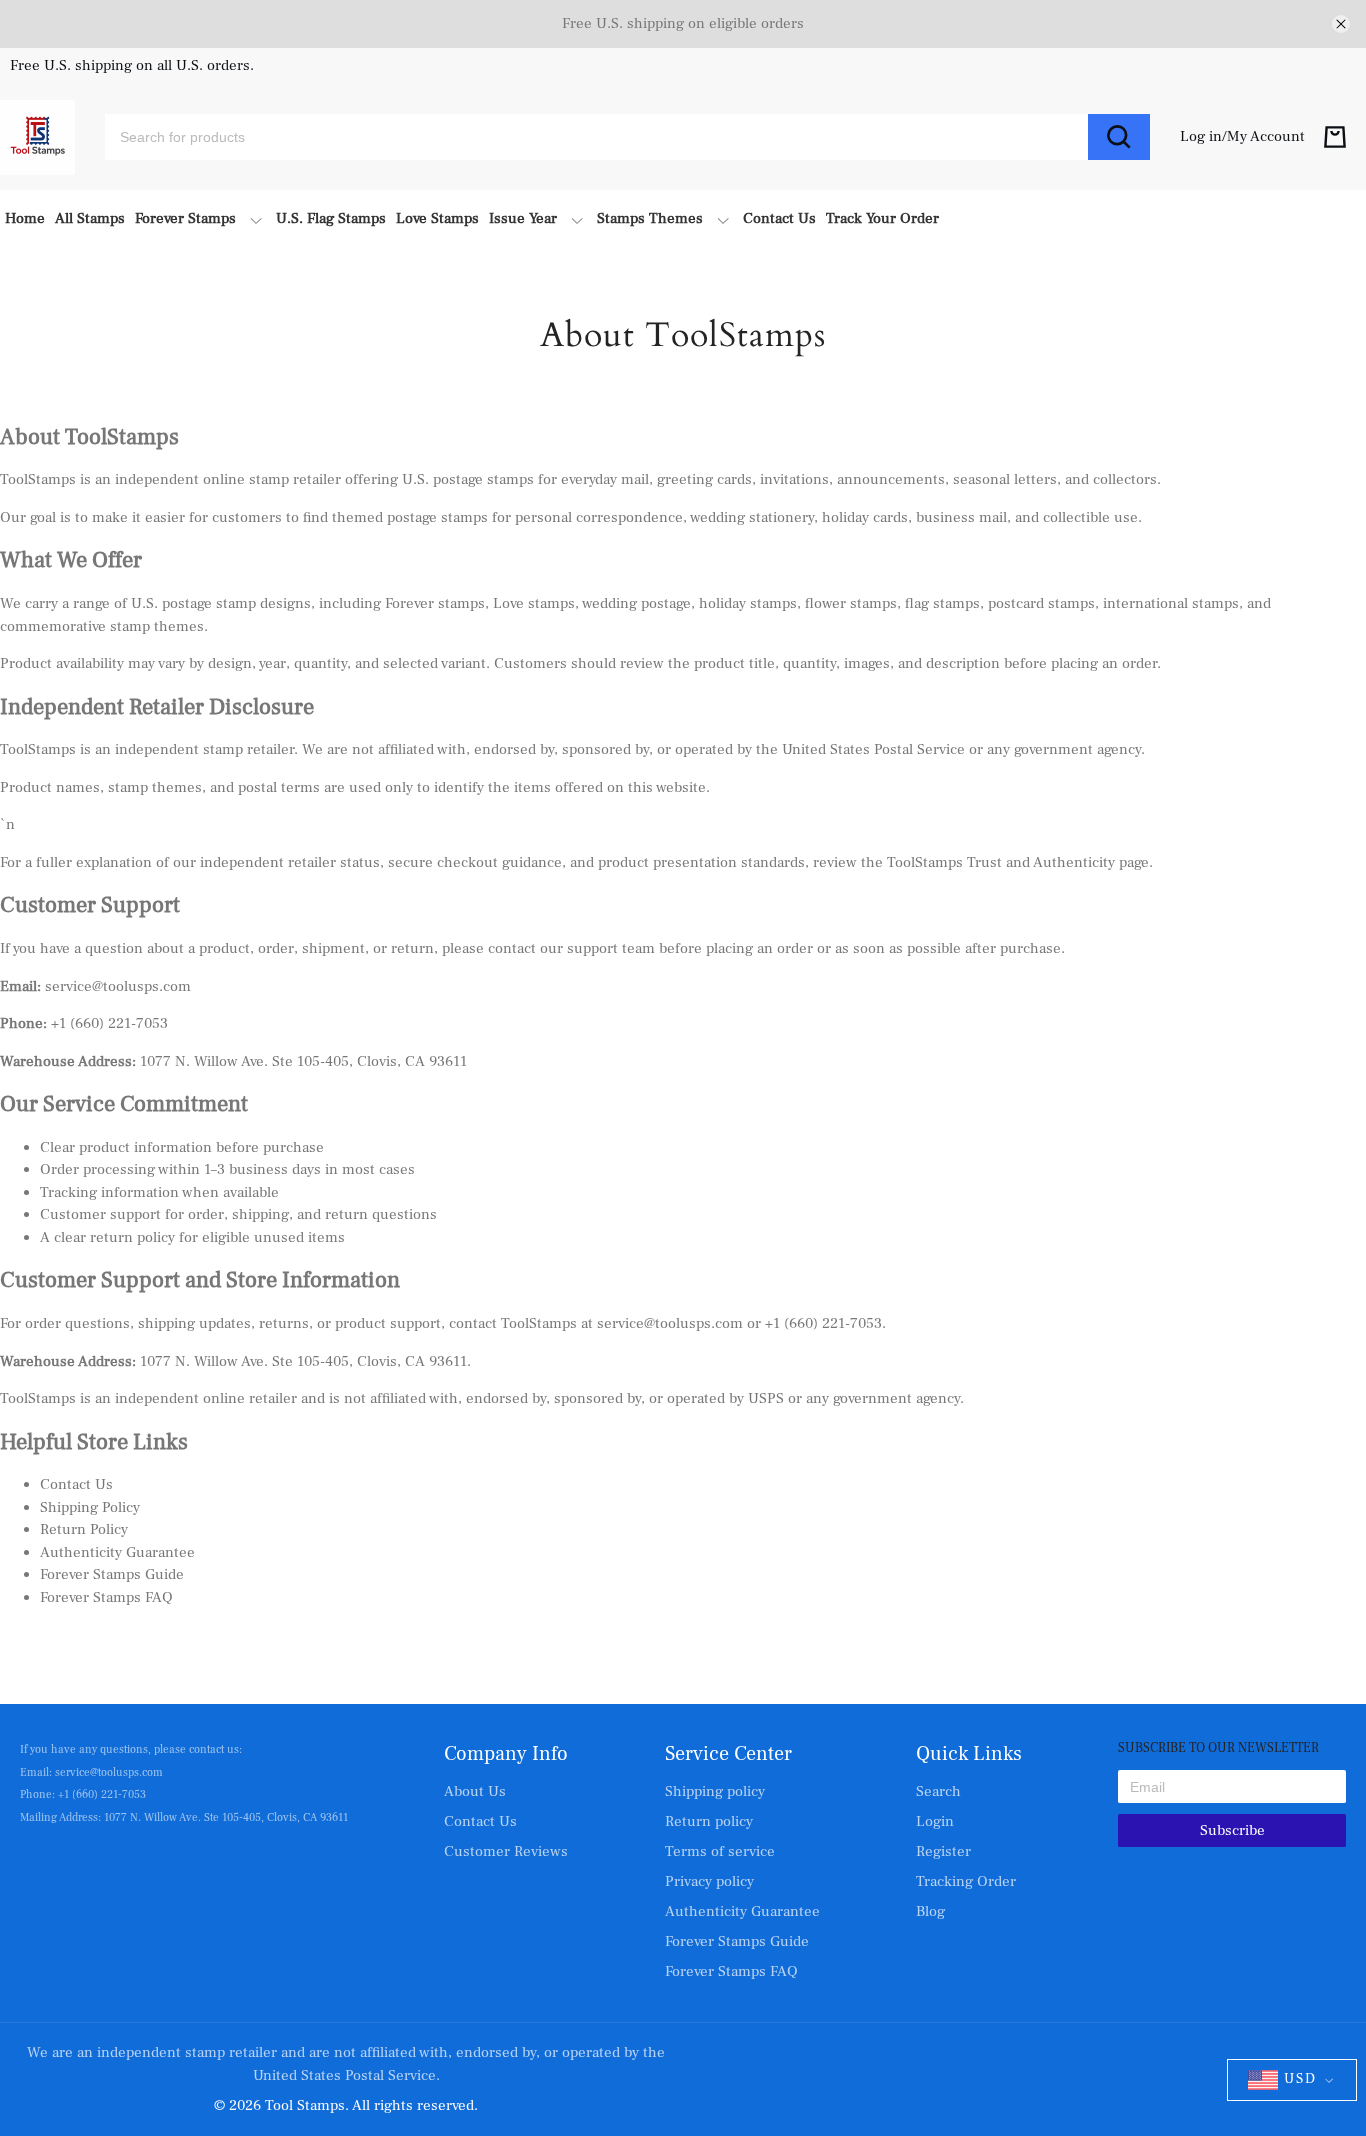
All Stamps (90, 218)
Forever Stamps (185, 218)
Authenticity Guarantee (117, 1552)
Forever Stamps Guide (112, 1574)
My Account (1266, 136)
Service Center (728, 1754)
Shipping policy (715, 1791)
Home (25, 218)
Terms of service (720, 1851)
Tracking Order (966, 1881)
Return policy (709, 1821)
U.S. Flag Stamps (331, 218)
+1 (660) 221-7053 (823, 1323)
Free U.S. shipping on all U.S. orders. (132, 66)
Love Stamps (437, 218)
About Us (475, 1791)
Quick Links (969, 1754)
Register (943, 1851)
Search (938, 1791)
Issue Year (523, 218)
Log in (1201, 136)
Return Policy (84, 1529)
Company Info (506, 1754)
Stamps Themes (650, 218)
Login (935, 1821)
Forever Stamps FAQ (106, 1597)
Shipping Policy (90, 1507)
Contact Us (779, 218)
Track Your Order (882, 218)
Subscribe (1232, 1830)
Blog (930, 1911)
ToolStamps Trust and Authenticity (1001, 862)
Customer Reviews (506, 1851)
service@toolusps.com (670, 1323)
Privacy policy (709, 1881)
